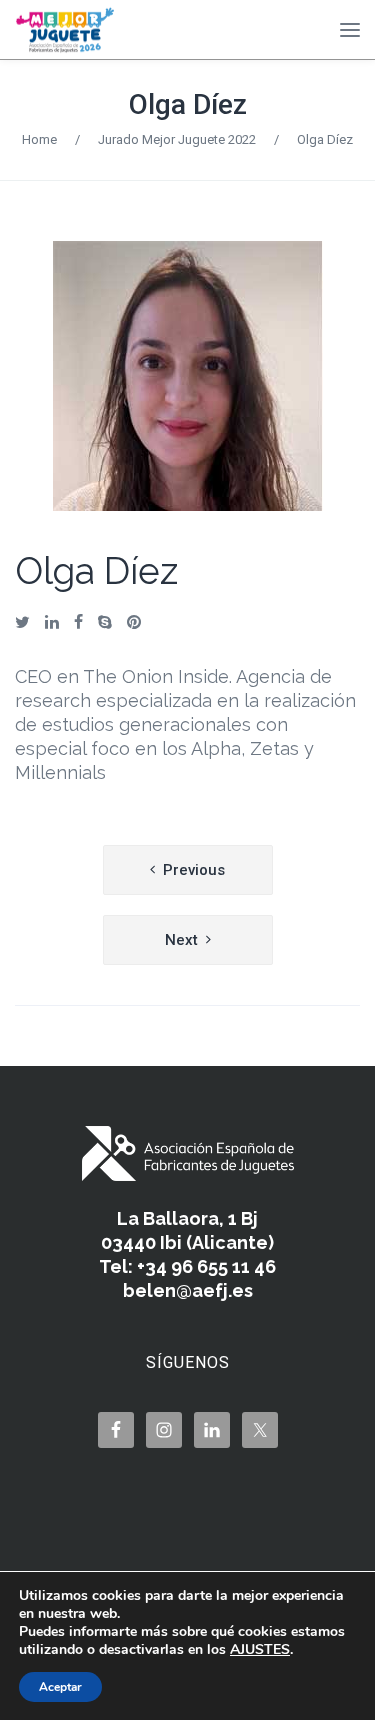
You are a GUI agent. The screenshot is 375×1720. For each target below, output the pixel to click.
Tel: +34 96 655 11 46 (187, 1266)
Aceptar (60, 1687)
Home (39, 139)
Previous (194, 870)
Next (181, 940)
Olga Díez (188, 104)
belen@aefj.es (188, 1290)
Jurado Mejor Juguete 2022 (177, 139)
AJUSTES (260, 1650)
